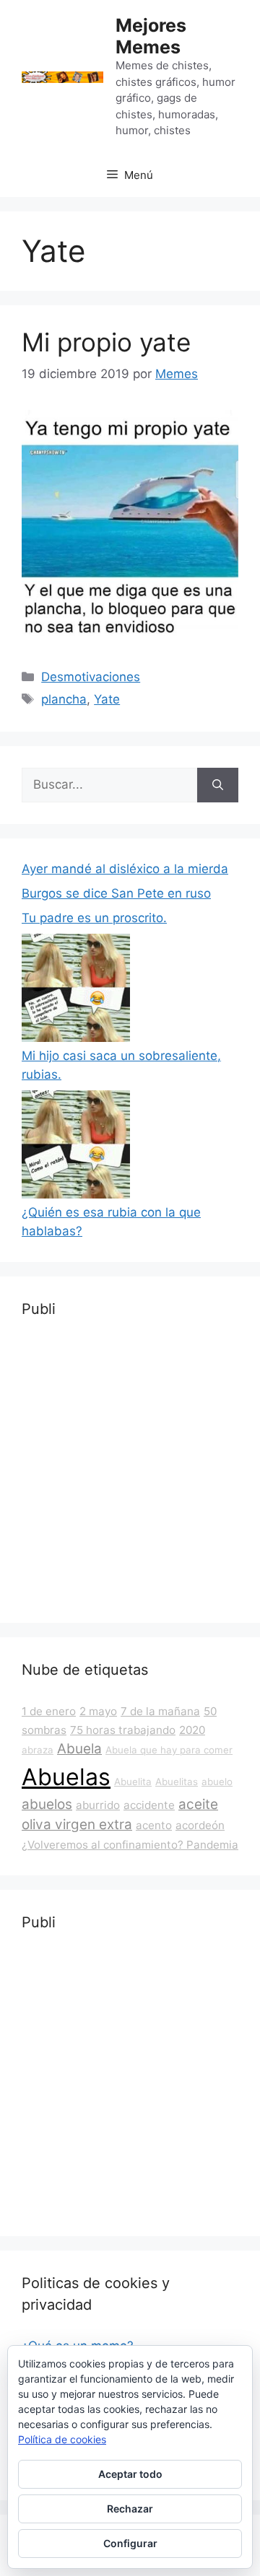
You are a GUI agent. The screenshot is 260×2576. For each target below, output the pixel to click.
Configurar (130, 2543)
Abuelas (66, 1777)
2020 (192, 1730)
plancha (64, 699)
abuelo (217, 1782)
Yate (107, 699)
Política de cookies (62, 2439)
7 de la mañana (160, 1711)
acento (154, 1825)
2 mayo (98, 1711)
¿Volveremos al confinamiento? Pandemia (130, 1845)
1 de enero (49, 1711)
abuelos (47, 1804)
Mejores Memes (151, 36)
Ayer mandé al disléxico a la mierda (125, 869)
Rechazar (130, 2509)
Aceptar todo (130, 2474)
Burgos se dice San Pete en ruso (116, 893)
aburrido (98, 1805)
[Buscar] (218, 785)
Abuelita (133, 1782)
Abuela (79, 1749)
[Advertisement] (130, 1471)
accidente (149, 1805)
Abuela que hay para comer (169, 1750)
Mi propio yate (106, 342)
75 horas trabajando (123, 1730)
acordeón (200, 1825)
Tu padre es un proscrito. (94, 918)
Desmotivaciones (91, 677)
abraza (38, 1750)
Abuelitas (177, 1782)
